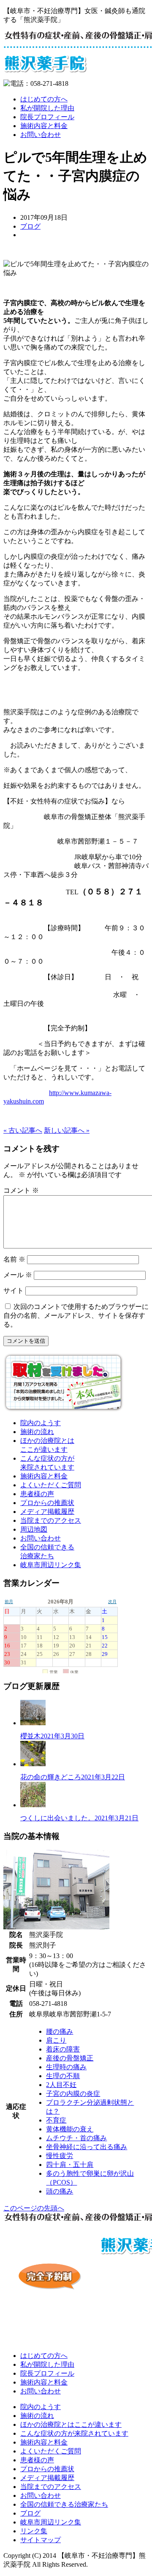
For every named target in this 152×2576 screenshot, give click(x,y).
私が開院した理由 (47, 108)
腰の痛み (60, 2031)
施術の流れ (37, 1432)
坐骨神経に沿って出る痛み (87, 2147)
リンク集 (34, 2531)
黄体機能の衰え (70, 2129)
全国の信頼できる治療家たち (64, 2504)
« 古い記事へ (23, 1130)
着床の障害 (63, 2049)
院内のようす (41, 1423)
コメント (21, 1190)
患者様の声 (37, 1494)
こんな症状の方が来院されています (74, 2433)
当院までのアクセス (51, 1520)
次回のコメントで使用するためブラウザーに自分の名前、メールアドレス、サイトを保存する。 (76, 1315)
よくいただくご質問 (51, 1485)
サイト (14, 1291)
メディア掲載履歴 (47, 1512)
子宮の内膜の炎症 (73, 2094)
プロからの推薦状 (47, 1503)
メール (18, 1275)
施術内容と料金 (44, 126)
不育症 (56, 2120)
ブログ (30, 226)
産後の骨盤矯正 (70, 2058)
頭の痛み (60, 2191)
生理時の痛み (66, 2067)
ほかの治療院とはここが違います (71, 2424)
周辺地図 (34, 1529)
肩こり (56, 2040)
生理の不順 (63, 2076)
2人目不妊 (61, 2085)
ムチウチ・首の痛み (76, 2138)
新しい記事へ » (67, 1130)
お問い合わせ (41, 135)
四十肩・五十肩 (70, 2165)
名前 (14, 1259)
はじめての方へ (44, 99)
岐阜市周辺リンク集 (51, 1565)
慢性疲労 (60, 2156)
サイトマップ (41, 2540)
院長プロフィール (47, 117)
